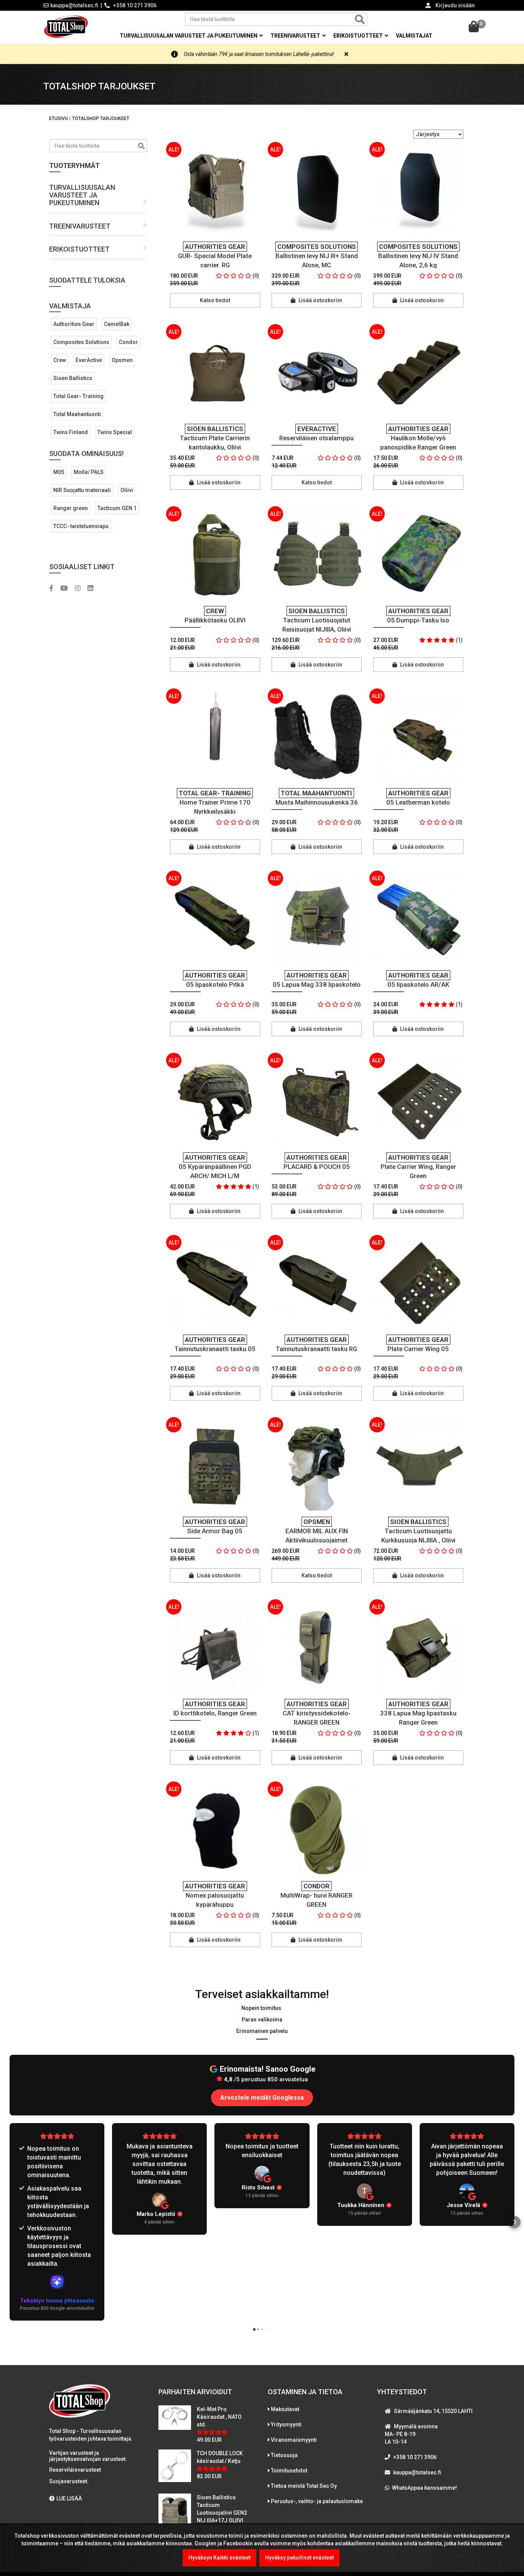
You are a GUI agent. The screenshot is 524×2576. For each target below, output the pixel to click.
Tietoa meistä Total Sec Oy (304, 2486)
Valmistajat (414, 36)
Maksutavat (285, 2409)
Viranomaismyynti (294, 2440)
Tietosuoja (284, 2455)
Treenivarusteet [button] (296, 36)
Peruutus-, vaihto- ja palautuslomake (317, 2501)
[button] (98, 195)
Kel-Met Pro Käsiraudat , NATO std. (219, 2417)
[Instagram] (81, 589)
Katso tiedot (215, 300)
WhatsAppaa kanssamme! (424, 2488)
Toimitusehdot (289, 2471)
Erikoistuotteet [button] (359, 36)
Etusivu (58, 119)
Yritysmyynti (286, 2425)
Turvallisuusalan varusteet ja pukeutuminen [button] (189, 36)
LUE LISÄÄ (69, 2499)
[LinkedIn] (93, 589)
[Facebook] (54, 589)
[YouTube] (67, 589)
